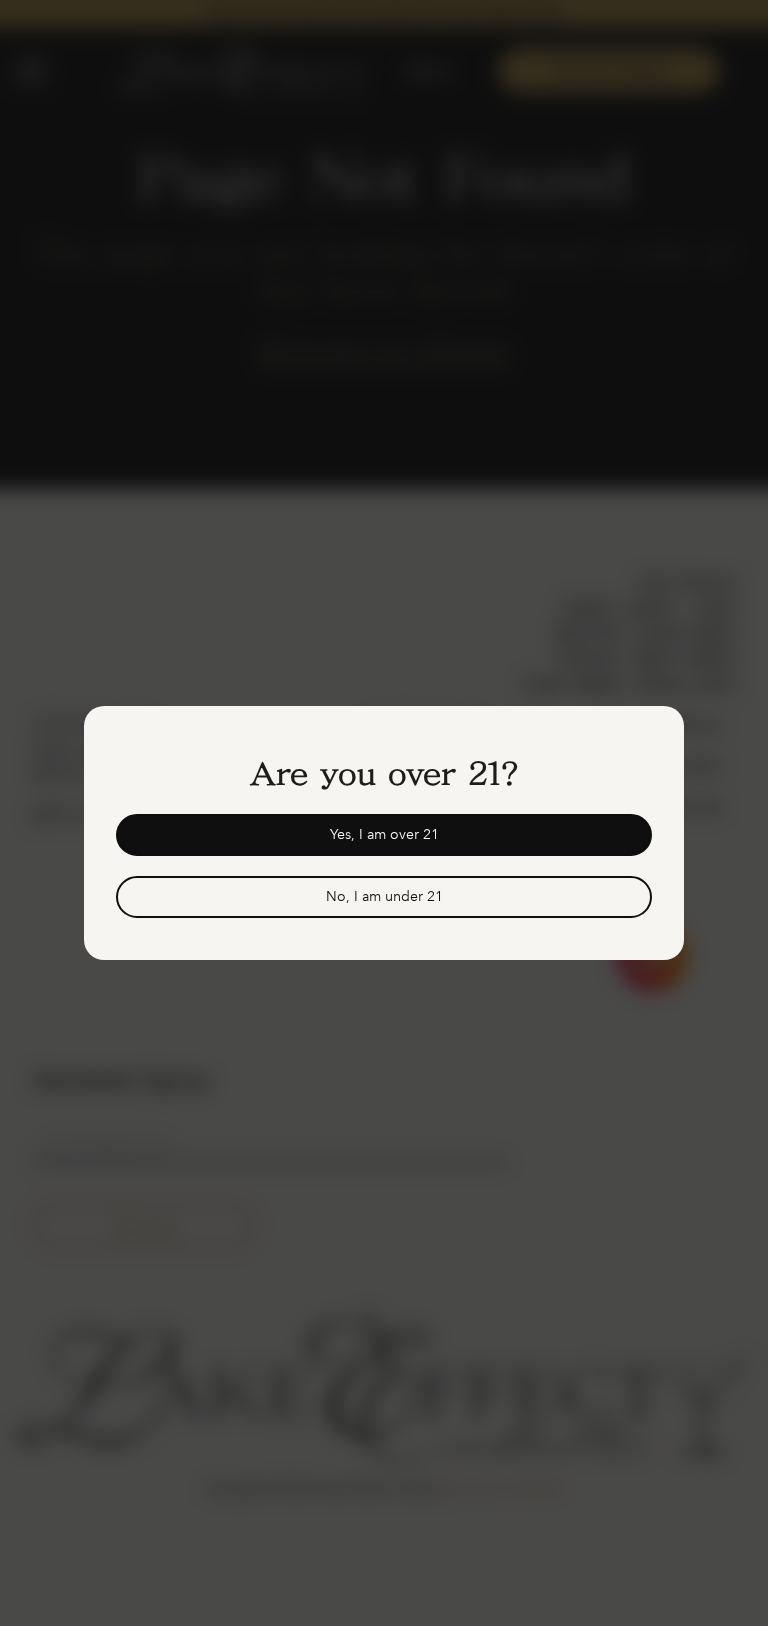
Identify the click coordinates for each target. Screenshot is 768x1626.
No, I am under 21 (384, 896)
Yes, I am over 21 (384, 834)
